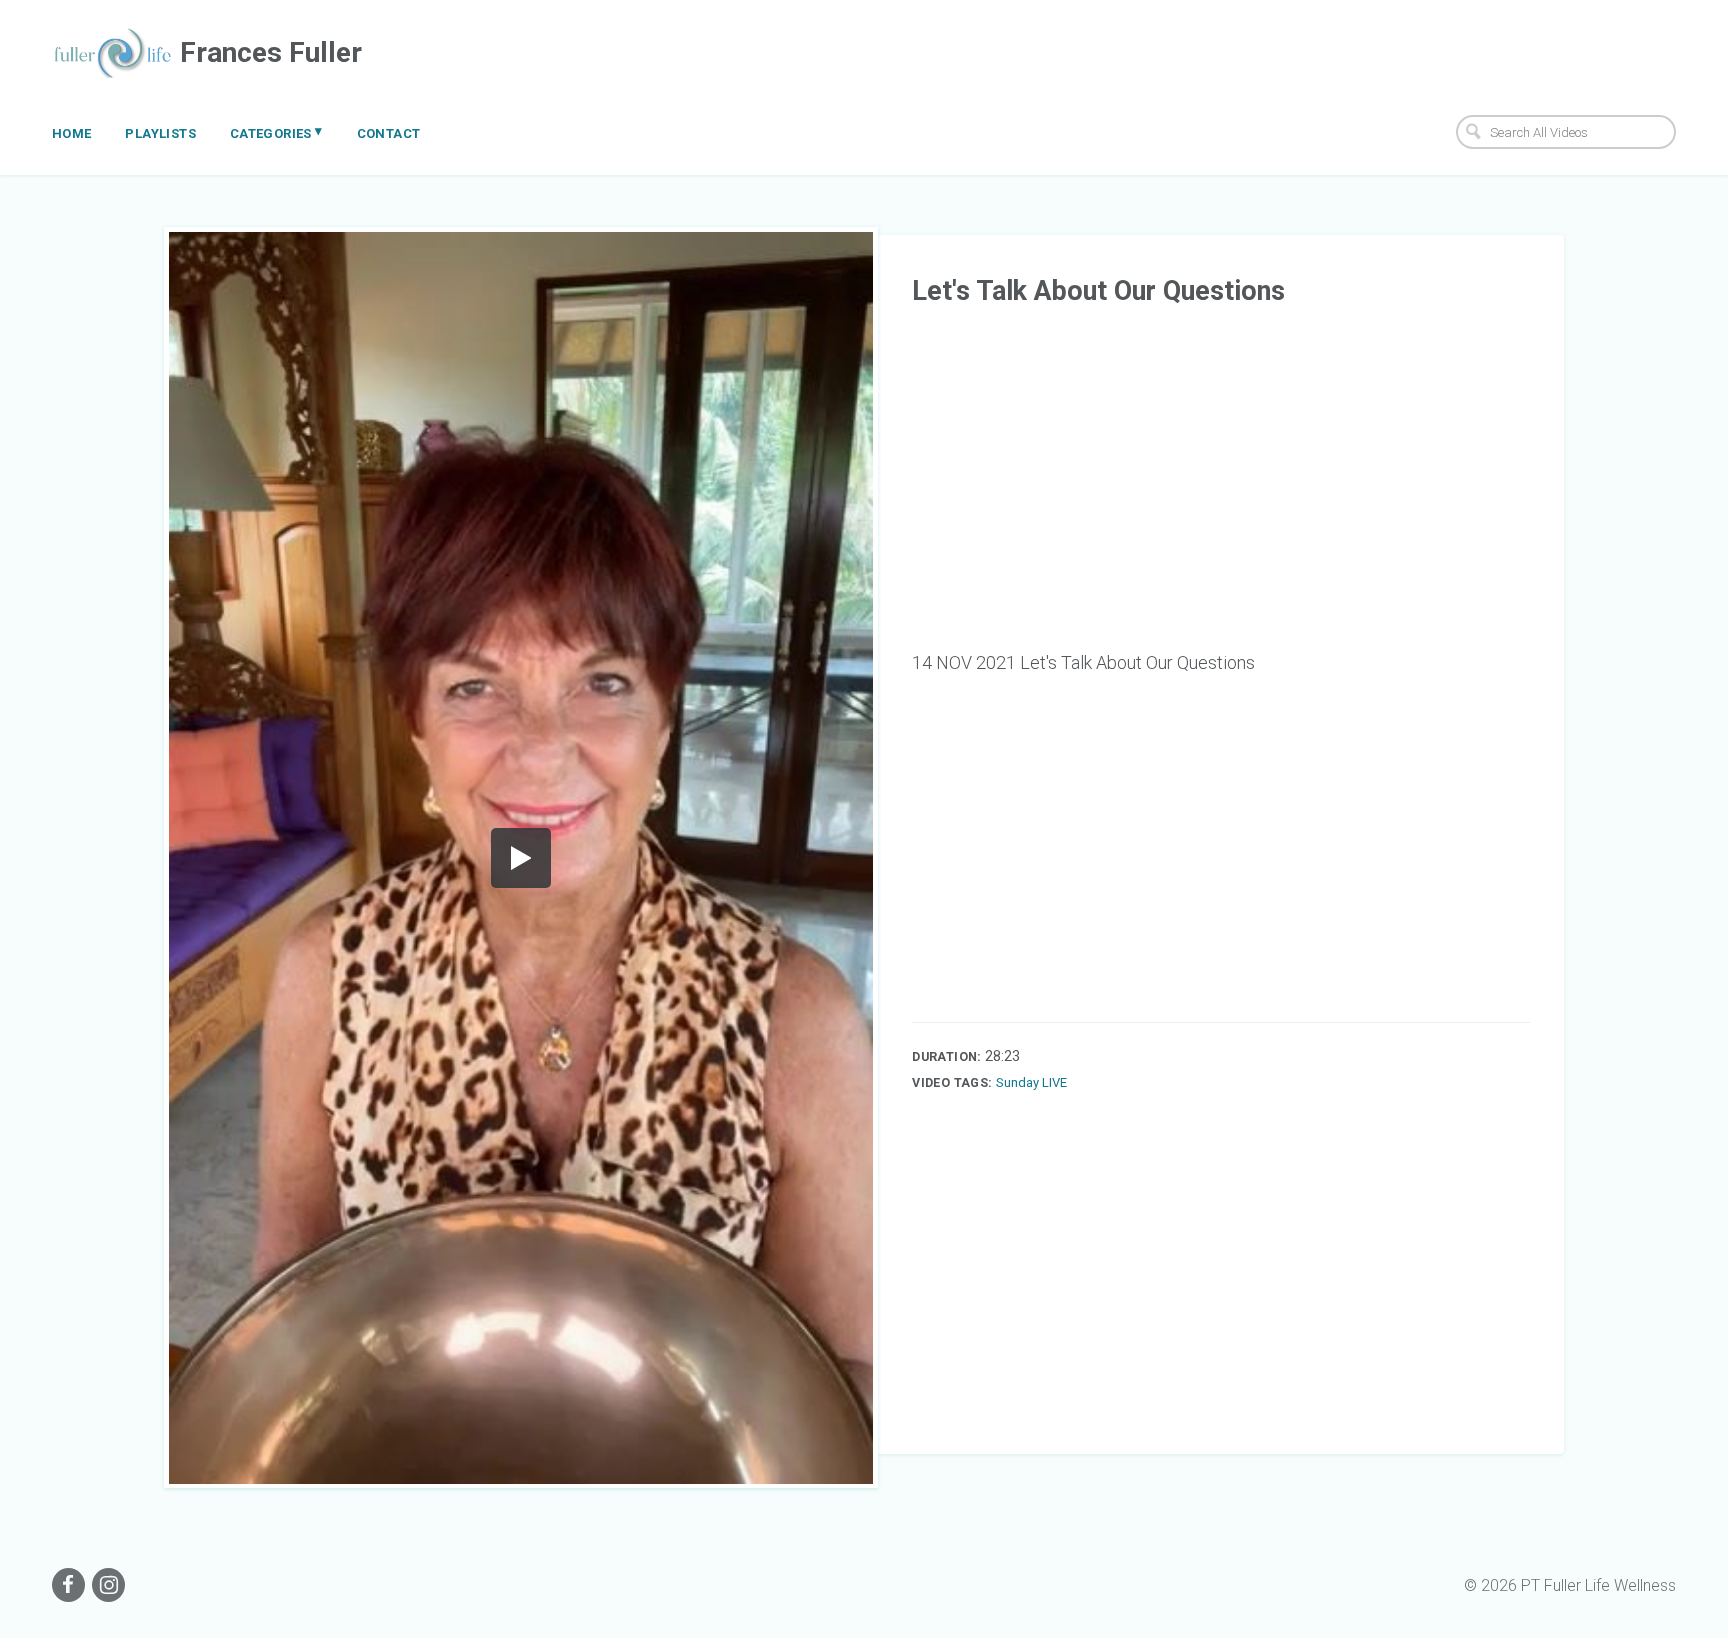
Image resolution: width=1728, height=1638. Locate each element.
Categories (276, 132)
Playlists (160, 133)
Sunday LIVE (1031, 1082)
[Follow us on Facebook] (68, 1585)
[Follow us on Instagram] (108, 1585)
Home (72, 133)
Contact (389, 133)
